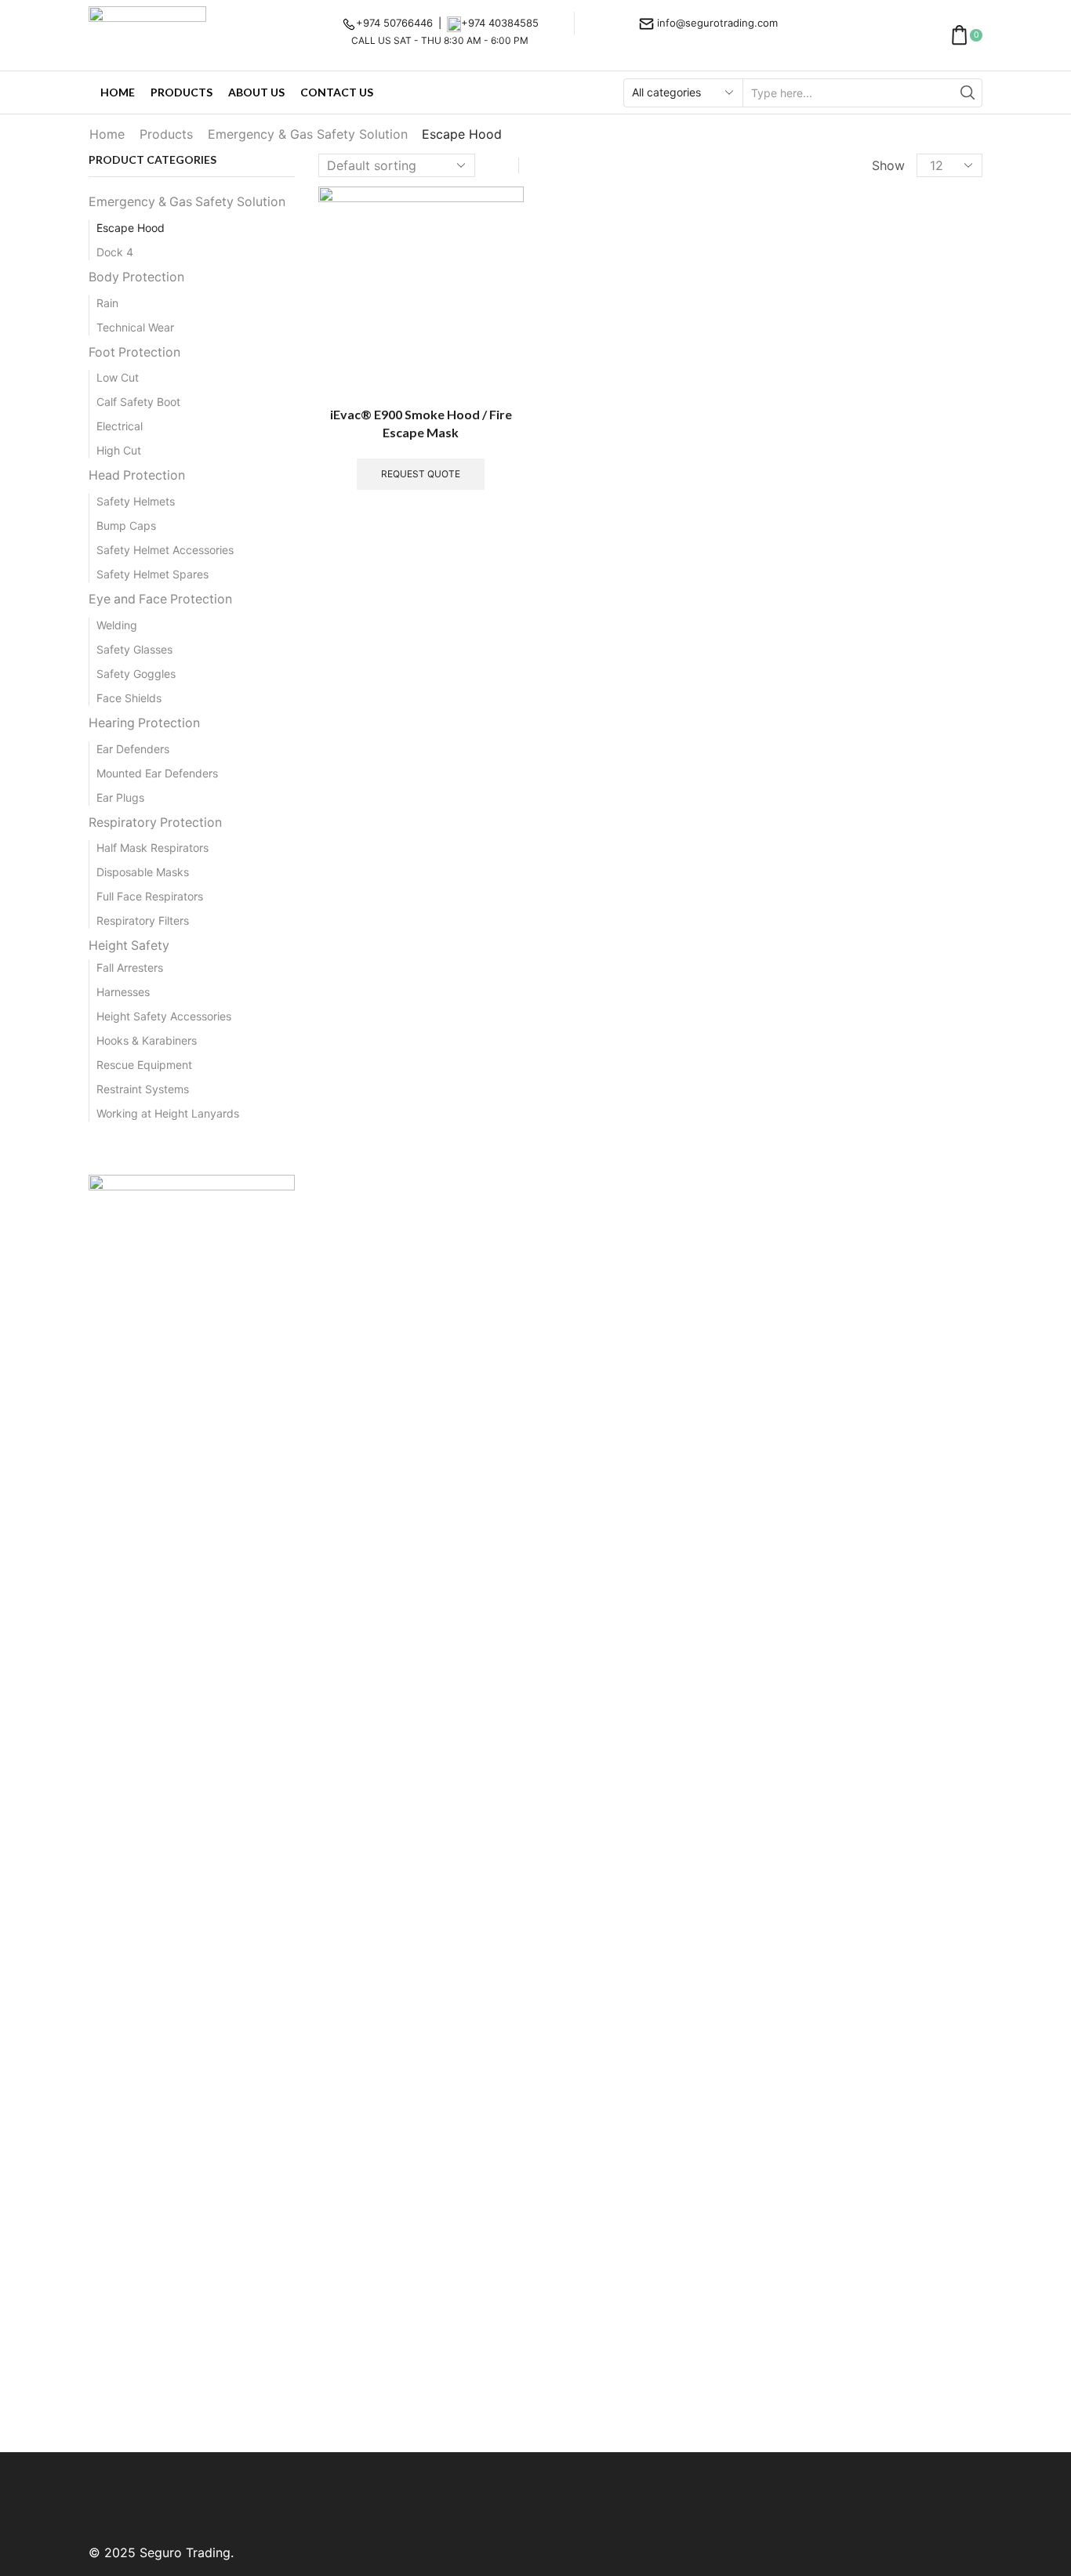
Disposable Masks (143, 872)
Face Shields (129, 698)
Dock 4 (115, 252)
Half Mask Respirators (152, 848)
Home (118, 92)
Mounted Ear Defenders (157, 773)
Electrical (120, 426)
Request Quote (421, 474)
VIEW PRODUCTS (192, 2366)
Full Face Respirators (150, 896)
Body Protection (136, 277)
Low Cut (118, 377)
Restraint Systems (143, 1089)
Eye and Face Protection (160, 599)
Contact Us (337, 92)
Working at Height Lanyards (168, 1113)
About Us (256, 92)
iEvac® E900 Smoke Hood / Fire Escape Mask (421, 424)
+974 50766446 (394, 23)
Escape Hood (131, 228)
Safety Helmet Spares (152, 574)
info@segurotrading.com (717, 23)
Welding (117, 625)
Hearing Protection (144, 723)
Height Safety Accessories (164, 1016)
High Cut (119, 450)
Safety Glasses (134, 649)
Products (182, 92)
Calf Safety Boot (138, 402)
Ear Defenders (133, 749)
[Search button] (968, 93)
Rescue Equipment (144, 1065)
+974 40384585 (500, 23)
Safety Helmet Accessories (165, 550)
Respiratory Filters (143, 920)
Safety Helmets (136, 501)
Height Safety (129, 946)
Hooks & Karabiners (147, 1040)
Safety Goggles (136, 674)
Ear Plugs (120, 797)
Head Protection (137, 475)
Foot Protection (134, 352)
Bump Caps (126, 525)
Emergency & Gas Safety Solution (308, 134)
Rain (107, 303)
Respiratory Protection (155, 822)
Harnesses (123, 992)
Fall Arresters (130, 967)
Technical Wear (135, 327)
